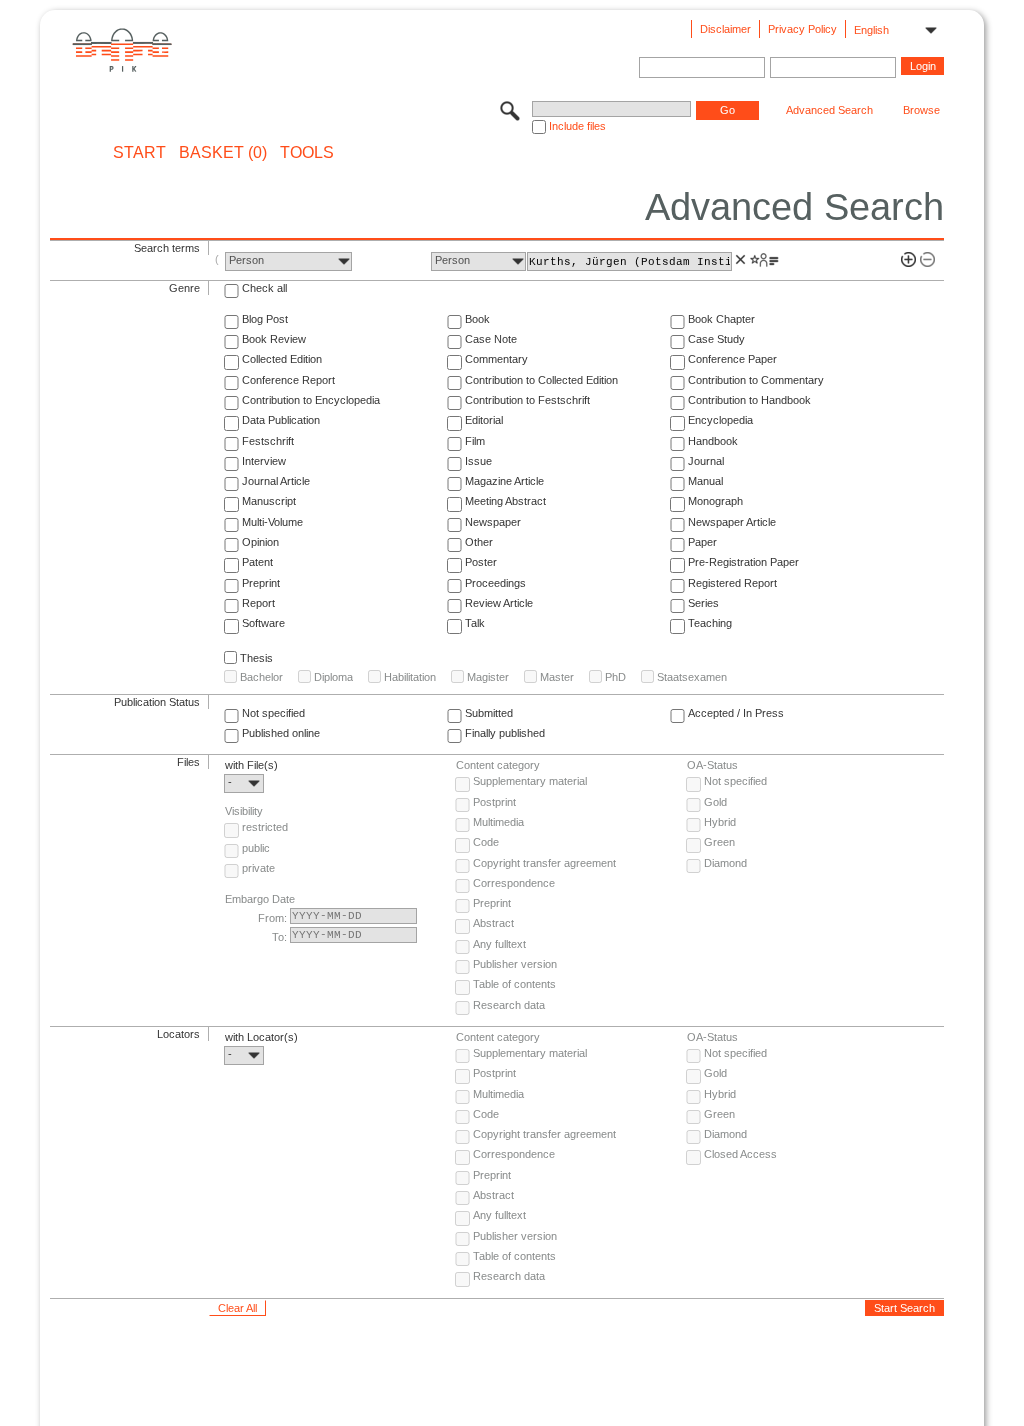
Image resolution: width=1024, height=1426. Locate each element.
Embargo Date (260, 899)
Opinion (260, 542)
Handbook (713, 441)
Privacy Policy (802, 29)
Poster (481, 562)
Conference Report (288, 380)
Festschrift (268, 441)
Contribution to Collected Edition (541, 380)
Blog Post (265, 319)
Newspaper (493, 522)
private (258, 868)
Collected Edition (282, 359)
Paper (702, 542)
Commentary (496, 359)
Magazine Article (504, 481)
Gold (715, 802)
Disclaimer (725, 29)
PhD (615, 677)
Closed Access (740, 1154)
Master (557, 677)
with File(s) (251, 765)
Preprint (261, 583)
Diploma (333, 677)
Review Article (499, 603)
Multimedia (498, 822)
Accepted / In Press (736, 713)
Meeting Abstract (505, 501)
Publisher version (515, 964)
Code (486, 842)
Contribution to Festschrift (527, 400)
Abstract (493, 923)
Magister (488, 677)
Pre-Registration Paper (743, 562)
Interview (264, 461)
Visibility (244, 811)
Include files (577, 126)
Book (477, 319)
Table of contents (514, 984)
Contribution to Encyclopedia (311, 400)
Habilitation (410, 677)
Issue (478, 461)
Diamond (725, 863)
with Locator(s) (261, 1037)
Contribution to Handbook (749, 400)
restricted (265, 827)
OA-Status (712, 765)
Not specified (273, 713)
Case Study (716, 339)
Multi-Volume (272, 522)
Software (263, 623)
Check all (264, 288)
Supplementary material (530, 781)
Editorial (484, 420)
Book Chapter (721, 319)
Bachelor (261, 677)
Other (479, 542)
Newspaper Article (732, 522)
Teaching (710, 623)
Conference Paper (732, 359)
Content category (498, 765)
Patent (257, 562)
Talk (475, 623)
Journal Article (276, 481)
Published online (281, 733)
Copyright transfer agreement (544, 863)
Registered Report (732, 583)
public (256, 848)
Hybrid (720, 822)
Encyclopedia (720, 420)
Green (719, 842)
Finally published (505, 733)
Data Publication (281, 420)
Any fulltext (499, 944)
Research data (509, 1005)
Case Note (491, 339)
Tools (307, 153)
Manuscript (269, 501)
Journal (706, 461)
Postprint (494, 802)
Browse (921, 110)
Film (475, 441)
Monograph (715, 501)
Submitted (489, 713)
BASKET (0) (223, 153)
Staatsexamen (692, 677)
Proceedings (495, 583)
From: (272, 918)
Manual (705, 481)
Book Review (274, 339)
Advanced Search (829, 110)
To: (279, 937)
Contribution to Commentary (756, 380)
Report (258, 603)
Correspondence (514, 883)
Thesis (256, 658)
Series (703, 603)
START (139, 153)
